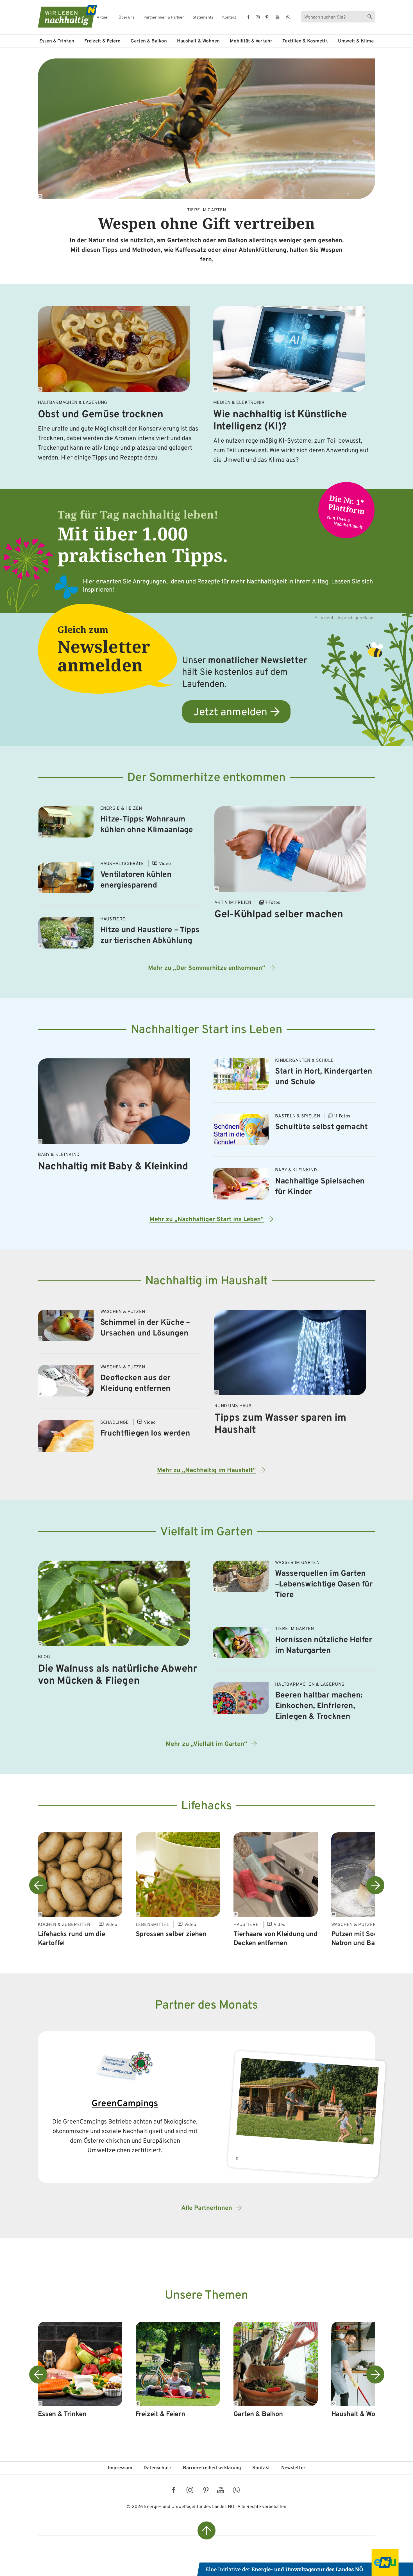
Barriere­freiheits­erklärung (212, 2468)
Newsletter (293, 2468)
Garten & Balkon (149, 41)
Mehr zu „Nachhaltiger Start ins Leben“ (207, 1220)
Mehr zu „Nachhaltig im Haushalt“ (206, 1471)
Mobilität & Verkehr (251, 41)
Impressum (120, 2468)
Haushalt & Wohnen (198, 41)
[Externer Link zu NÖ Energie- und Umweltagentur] (305, 2563)
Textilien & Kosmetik (305, 41)
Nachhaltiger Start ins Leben (207, 1030)
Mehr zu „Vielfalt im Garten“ (206, 1744)
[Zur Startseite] (62, 16)
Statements (203, 18)
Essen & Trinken (57, 41)
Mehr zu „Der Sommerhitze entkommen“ (207, 968)
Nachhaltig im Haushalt (206, 1281)
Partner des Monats (206, 2006)
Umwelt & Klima (356, 41)
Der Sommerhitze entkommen (206, 778)
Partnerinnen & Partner (164, 18)
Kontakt (229, 18)
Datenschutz (158, 2468)
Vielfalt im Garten (207, 1532)
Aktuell (103, 18)
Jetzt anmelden (230, 713)
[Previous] (38, 1885)
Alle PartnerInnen (207, 2208)
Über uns (127, 18)
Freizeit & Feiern (102, 41)
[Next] (375, 1885)
